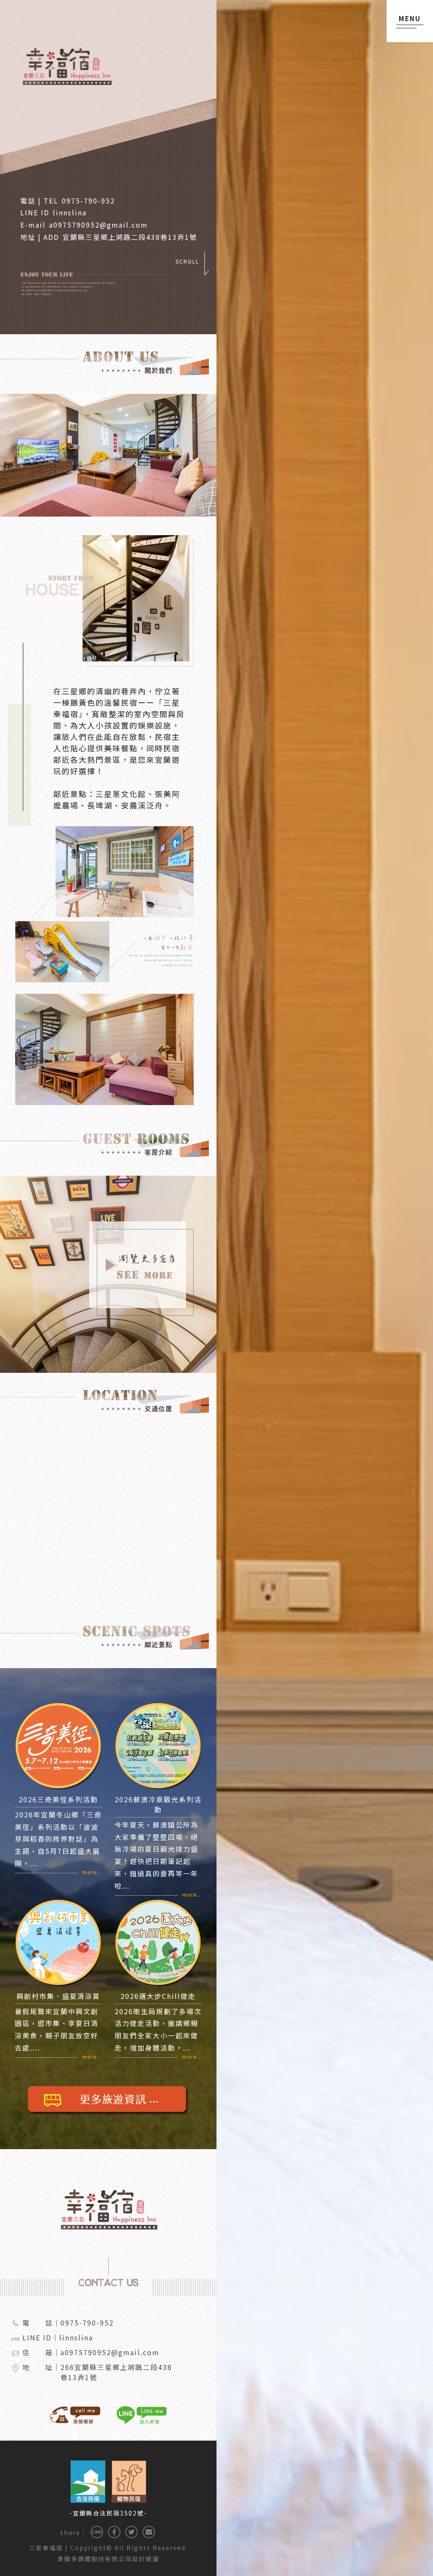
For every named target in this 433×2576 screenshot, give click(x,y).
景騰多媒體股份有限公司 (95, 2559)
